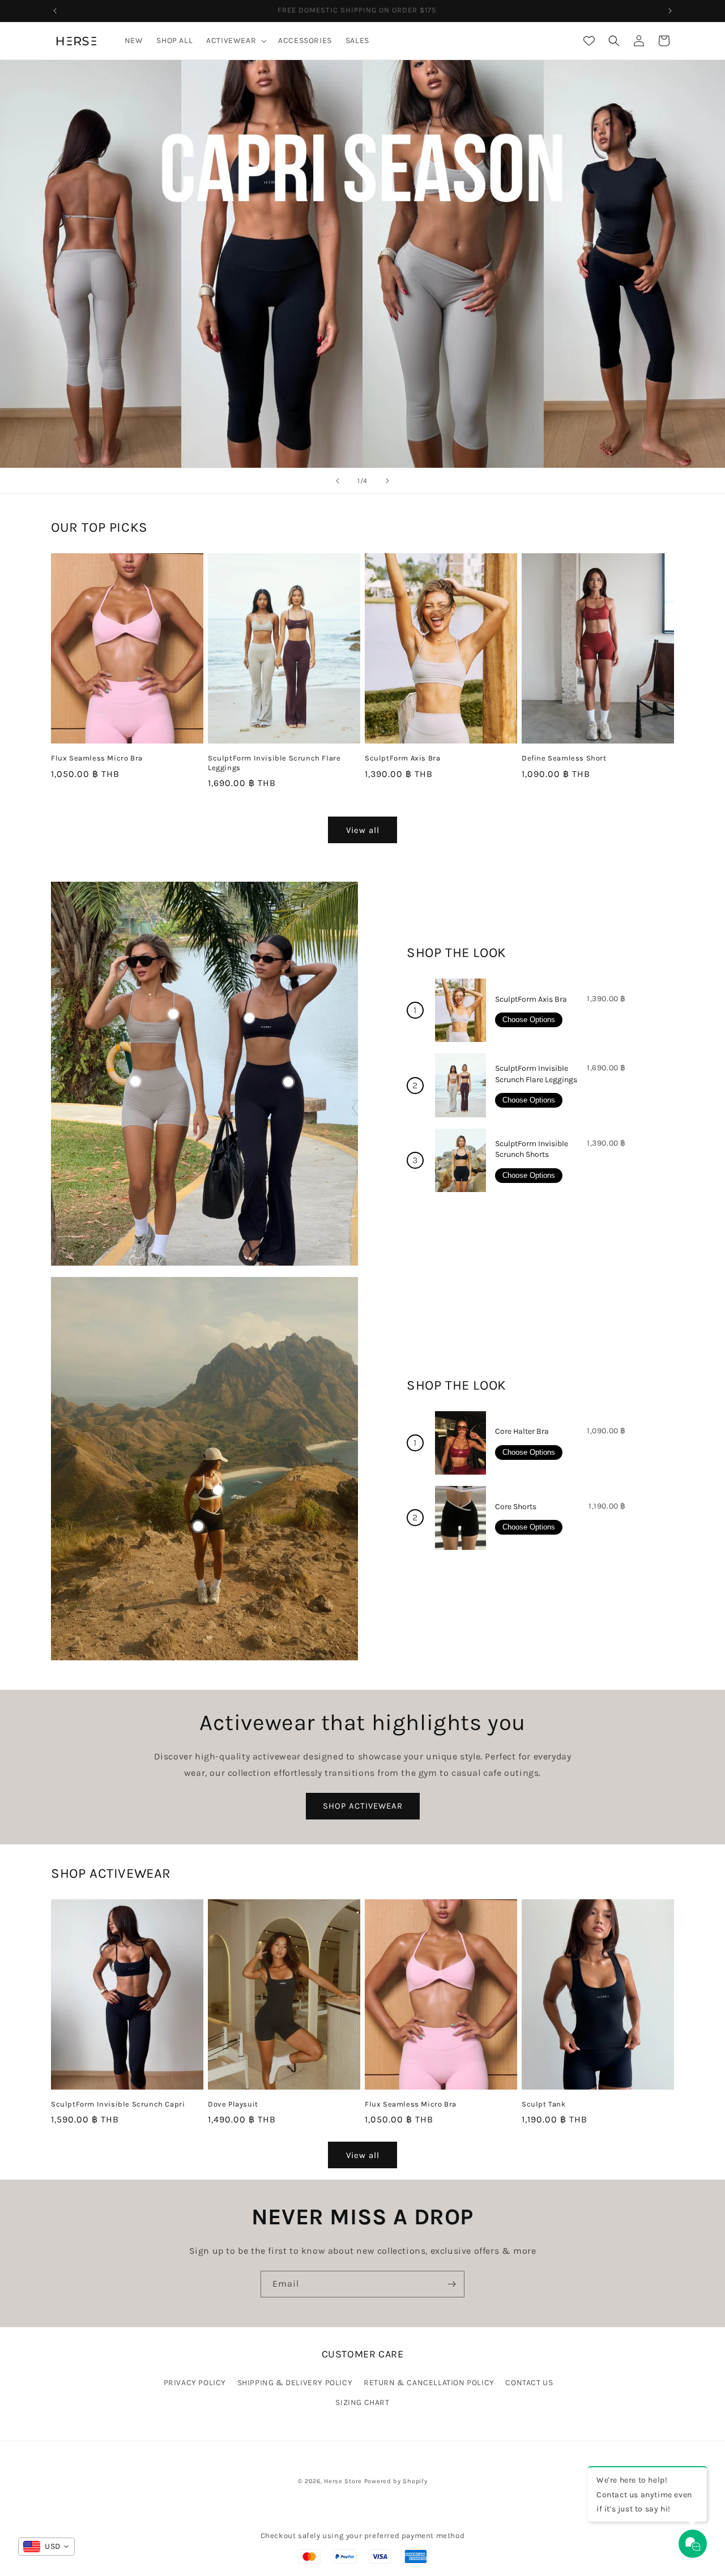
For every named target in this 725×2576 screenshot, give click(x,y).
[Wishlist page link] (589, 41)
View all (363, 830)
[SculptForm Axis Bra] (460, 1011)
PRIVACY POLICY (195, 2382)
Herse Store (343, 2481)
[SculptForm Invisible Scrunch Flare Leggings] (460, 1085)
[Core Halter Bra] (460, 1443)
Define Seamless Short (564, 757)
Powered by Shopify (396, 2481)
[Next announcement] (670, 11)
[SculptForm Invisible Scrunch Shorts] (460, 1161)
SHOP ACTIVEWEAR (363, 1806)
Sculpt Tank (544, 2103)
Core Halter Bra (522, 1431)
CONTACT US (529, 2382)
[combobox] (46, 2547)
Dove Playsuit (233, 2103)
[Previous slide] (338, 481)
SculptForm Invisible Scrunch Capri (118, 2103)
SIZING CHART (362, 2402)
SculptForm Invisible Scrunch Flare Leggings (274, 762)
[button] (235, 41)
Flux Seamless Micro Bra (97, 757)
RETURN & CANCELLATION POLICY (429, 2382)
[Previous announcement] (55, 11)
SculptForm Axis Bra (402, 757)
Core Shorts (516, 1507)
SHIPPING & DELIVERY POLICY (295, 2382)
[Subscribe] (451, 2284)
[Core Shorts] (460, 1518)
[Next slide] (387, 481)
